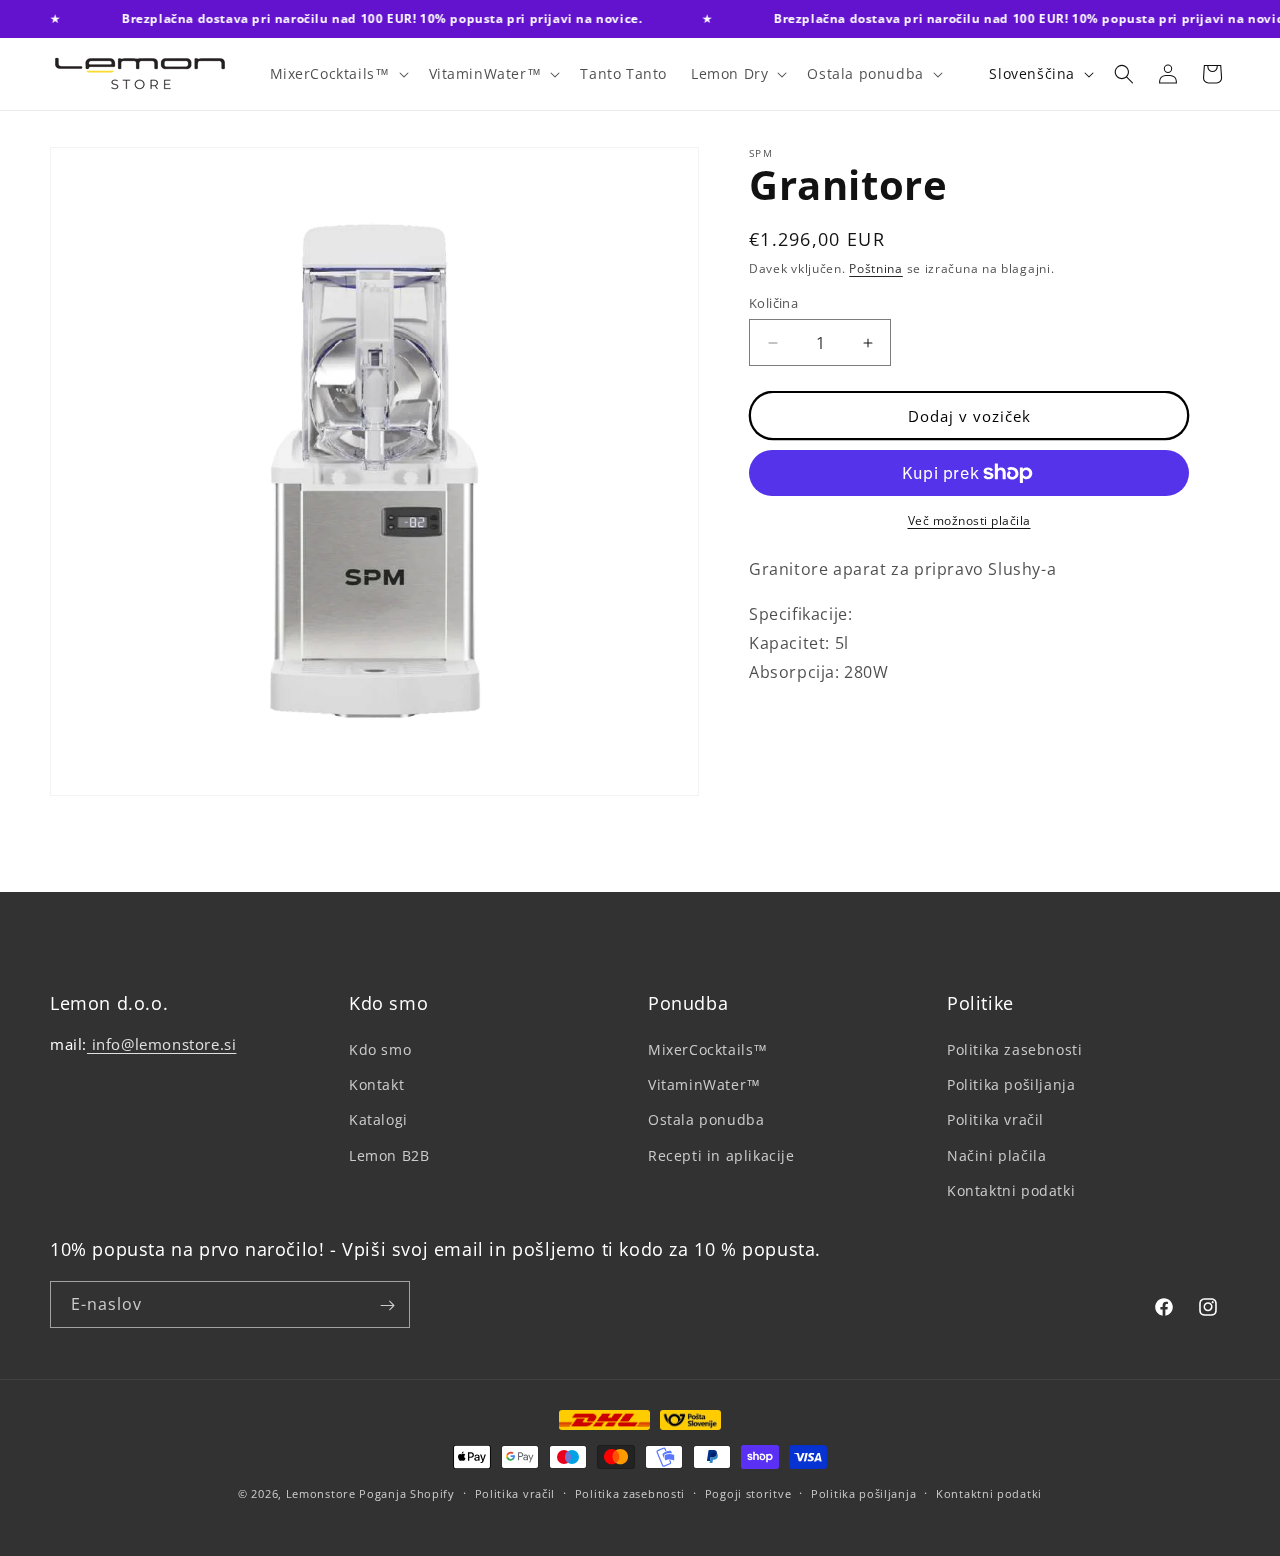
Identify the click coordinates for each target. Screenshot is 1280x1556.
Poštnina (876, 268)
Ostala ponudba (706, 1120)
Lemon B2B (389, 1155)
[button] (337, 74)
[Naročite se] (387, 1305)
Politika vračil (995, 1120)
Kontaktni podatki (1011, 1190)
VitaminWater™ (704, 1084)
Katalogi (378, 1120)
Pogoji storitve (748, 1492)
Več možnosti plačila (969, 520)
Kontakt (376, 1084)
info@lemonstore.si (161, 1044)
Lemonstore (321, 1493)
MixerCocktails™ (708, 1049)
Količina (773, 303)
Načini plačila (996, 1155)
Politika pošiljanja (1011, 1084)
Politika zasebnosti (1014, 1049)
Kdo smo (380, 1049)
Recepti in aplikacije (721, 1155)
